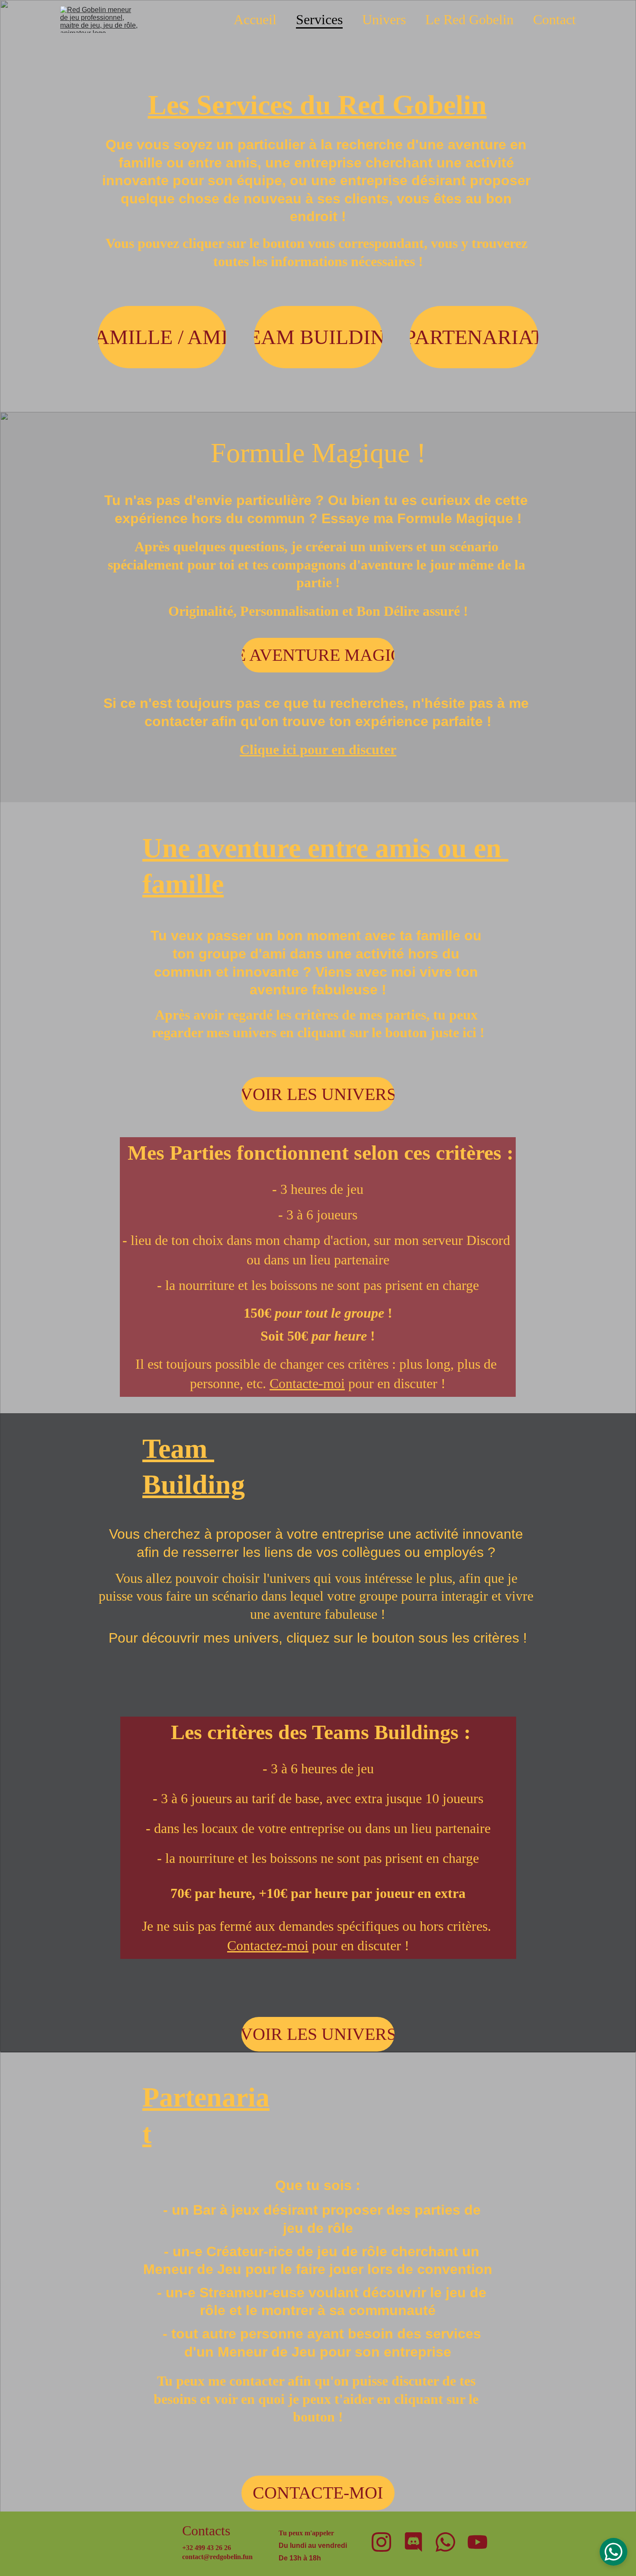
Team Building (318, 337)
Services (319, 19)
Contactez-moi (268, 1946)
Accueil (255, 19)
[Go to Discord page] (413, 2542)
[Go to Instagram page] (381, 2542)
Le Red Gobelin (469, 19)
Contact (554, 19)
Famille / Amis (162, 337)
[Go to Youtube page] (477, 2542)
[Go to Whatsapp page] (445, 2542)
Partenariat (474, 337)
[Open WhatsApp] (614, 2552)
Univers (384, 19)
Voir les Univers (318, 1094)
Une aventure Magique (318, 655)
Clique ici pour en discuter (318, 749)
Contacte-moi (307, 1383)
